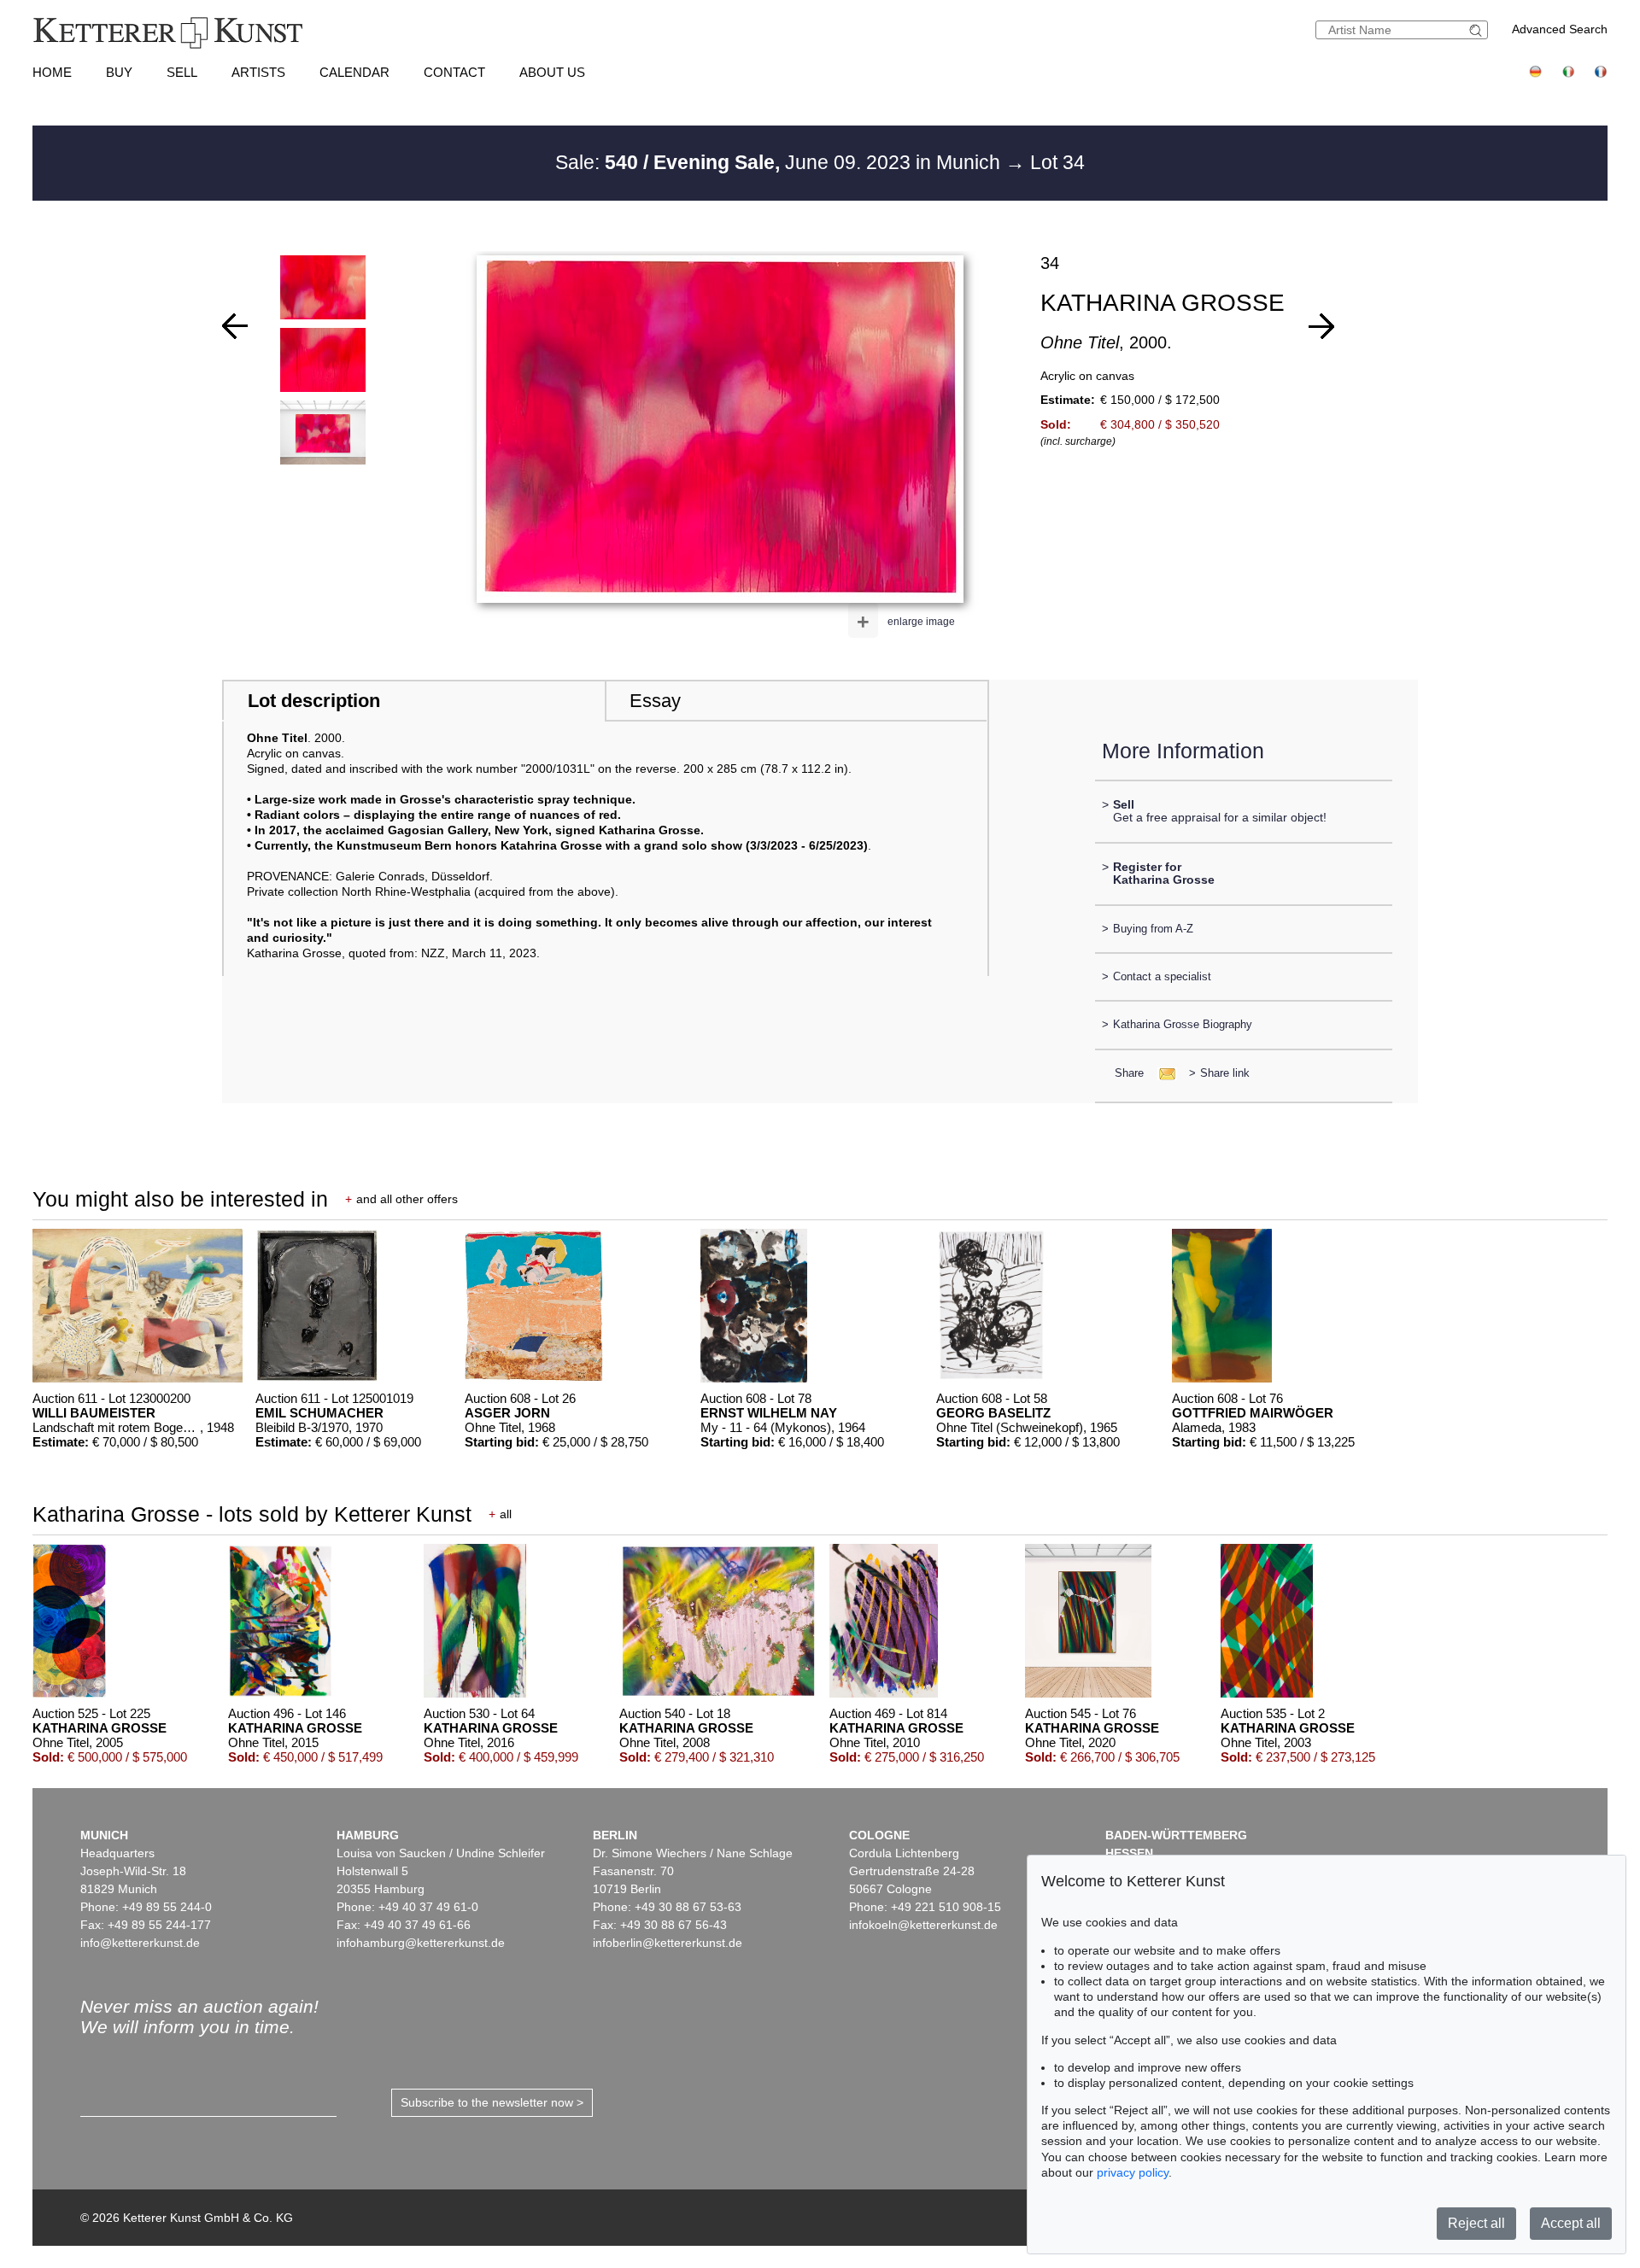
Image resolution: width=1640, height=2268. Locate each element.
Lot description (314, 701)
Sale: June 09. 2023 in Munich (780, 162)
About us (552, 72)
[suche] (1478, 30)
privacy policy (1133, 2172)
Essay (655, 701)
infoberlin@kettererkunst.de (668, 1943)
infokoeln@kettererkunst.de (923, 1925)
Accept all (1571, 2223)
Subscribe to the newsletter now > (492, 2102)
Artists (258, 72)
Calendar (354, 72)
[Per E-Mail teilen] (1162, 1073)
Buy (119, 72)
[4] (1321, 326)
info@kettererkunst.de (140, 1943)
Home (52, 72)
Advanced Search (1560, 29)
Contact (454, 72)
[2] (235, 326)
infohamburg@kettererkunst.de (421, 1943)
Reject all (1476, 2223)
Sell (182, 72)
